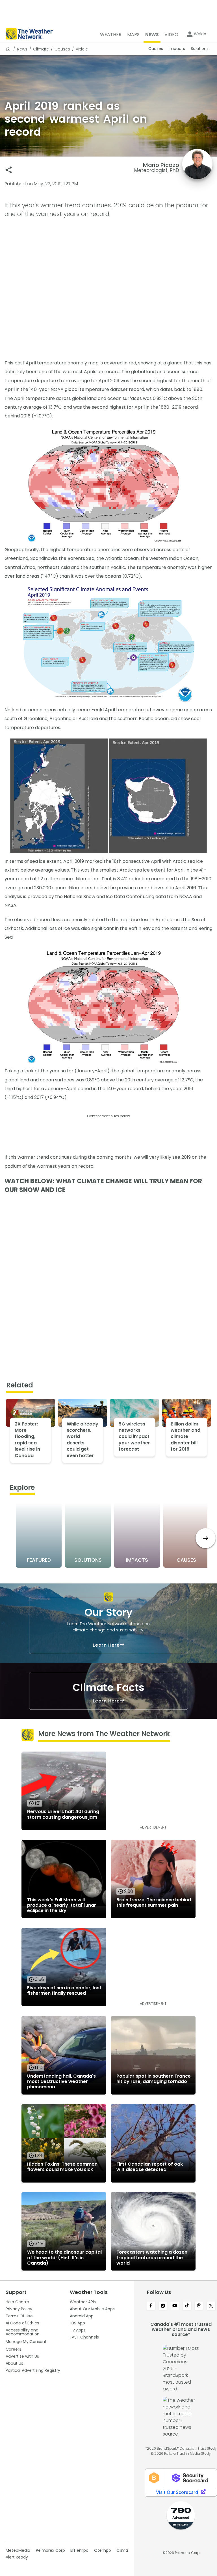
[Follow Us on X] (211, 2306)
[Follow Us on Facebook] (151, 2306)
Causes (62, 49)
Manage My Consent (26, 2342)
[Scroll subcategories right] (206, 1538)
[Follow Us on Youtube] (175, 2306)
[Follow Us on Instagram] (163, 2306)
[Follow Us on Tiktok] (187, 2306)
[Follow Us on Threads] (199, 2306)
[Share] (9, 170)
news (22, 49)
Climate (41, 49)
